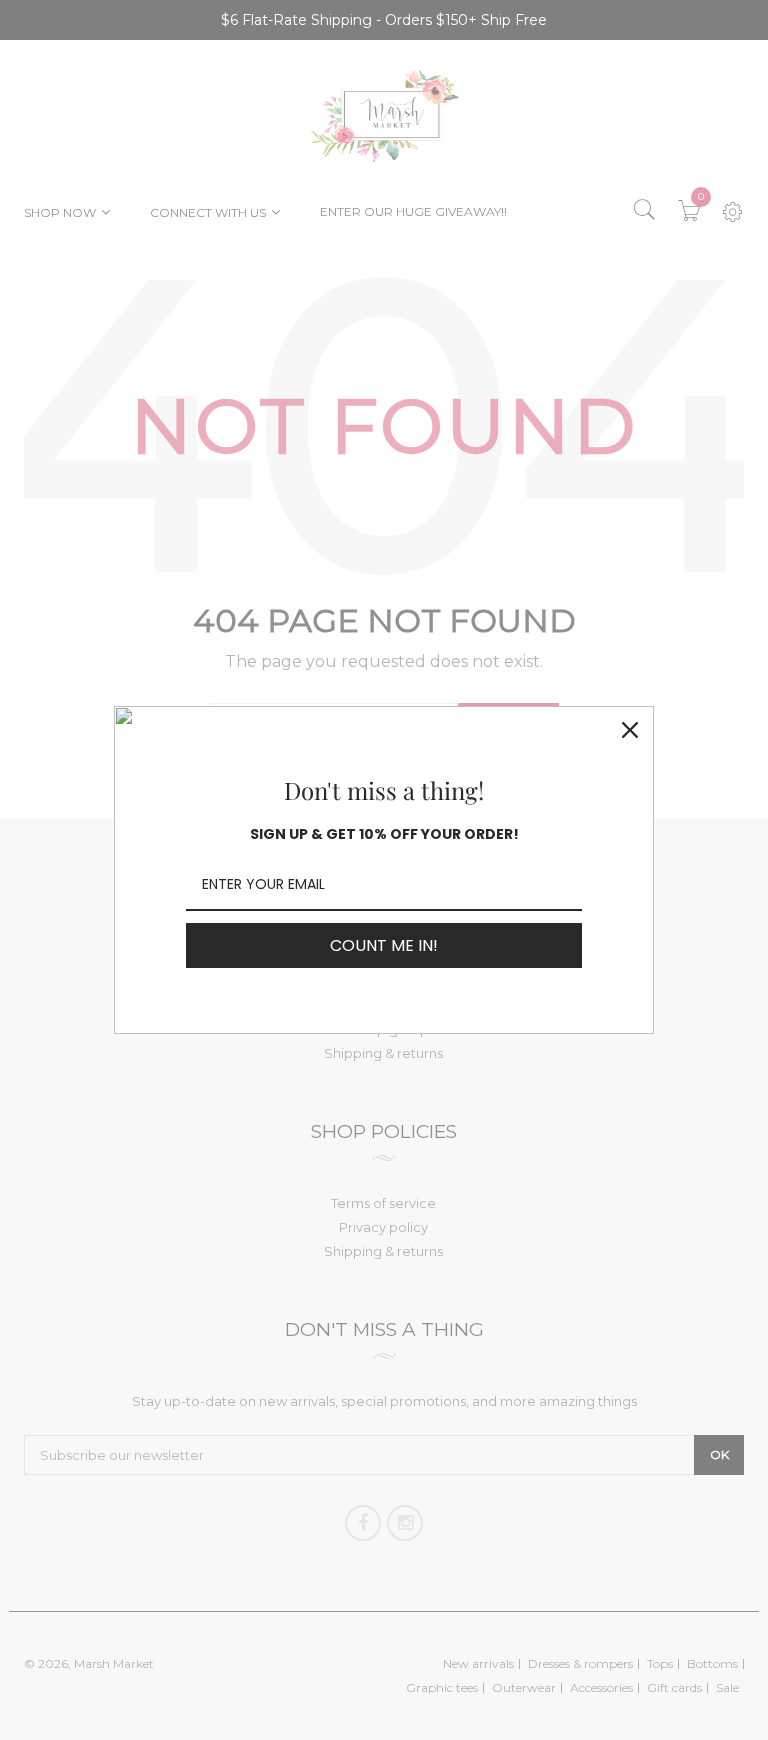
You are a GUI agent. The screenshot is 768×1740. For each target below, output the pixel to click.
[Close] (630, 730)
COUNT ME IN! (384, 945)
